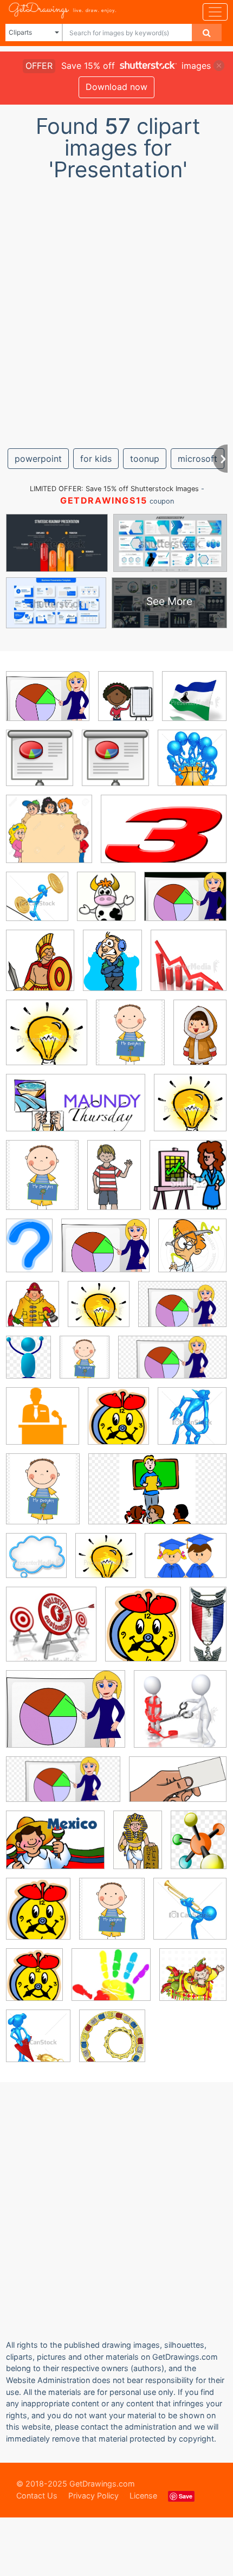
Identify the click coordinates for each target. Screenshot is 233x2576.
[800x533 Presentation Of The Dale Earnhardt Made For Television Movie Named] (164, 837)
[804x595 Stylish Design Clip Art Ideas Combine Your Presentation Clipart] (186, 1563)
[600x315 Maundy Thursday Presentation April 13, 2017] (76, 1111)
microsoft (198, 459)
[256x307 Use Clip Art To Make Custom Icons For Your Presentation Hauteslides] (118, 1424)
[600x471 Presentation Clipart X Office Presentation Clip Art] (48, 704)
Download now (116, 87)
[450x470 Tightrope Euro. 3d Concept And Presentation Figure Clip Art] (37, 904)
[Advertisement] (116, 310)
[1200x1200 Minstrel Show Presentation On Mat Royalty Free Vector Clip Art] (193, 1982)
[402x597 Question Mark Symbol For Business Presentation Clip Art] (29, 1253)
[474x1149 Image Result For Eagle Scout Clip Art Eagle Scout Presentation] (208, 1631)
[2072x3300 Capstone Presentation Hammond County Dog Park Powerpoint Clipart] (114, 1182)
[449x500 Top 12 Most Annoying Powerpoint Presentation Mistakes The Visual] (106, 904)
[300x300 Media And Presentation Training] (43, 1424)
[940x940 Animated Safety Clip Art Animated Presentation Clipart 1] (192, 1253)
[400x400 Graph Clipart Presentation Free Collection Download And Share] (189, 968)
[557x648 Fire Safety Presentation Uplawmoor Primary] (33, 1312)
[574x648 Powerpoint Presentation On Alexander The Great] (40, 968)
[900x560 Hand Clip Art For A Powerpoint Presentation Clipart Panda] (178, 1787)
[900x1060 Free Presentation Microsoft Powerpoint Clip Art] (130, 1040)
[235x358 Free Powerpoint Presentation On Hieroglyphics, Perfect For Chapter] (138, 1847)
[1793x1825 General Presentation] (112, 2043)
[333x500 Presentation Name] (200, 1039)
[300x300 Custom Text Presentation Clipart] (51, 1632)
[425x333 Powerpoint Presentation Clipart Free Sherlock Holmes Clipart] (66, 1717)
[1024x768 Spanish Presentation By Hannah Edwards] (55, 1848)
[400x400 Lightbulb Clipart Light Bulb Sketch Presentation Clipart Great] (47, 1040)
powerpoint (38, 459)
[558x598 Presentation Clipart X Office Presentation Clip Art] (40, 766)
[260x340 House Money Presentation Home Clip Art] (199, 1847)
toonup (145, 459)
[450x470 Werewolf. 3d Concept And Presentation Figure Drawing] (192, 1423)
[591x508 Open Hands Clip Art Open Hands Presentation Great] (111, 1982)
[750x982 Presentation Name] (112, 968)
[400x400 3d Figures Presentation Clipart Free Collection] (180, 1717)
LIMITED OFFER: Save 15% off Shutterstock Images (114, 489)
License (143, 2495)
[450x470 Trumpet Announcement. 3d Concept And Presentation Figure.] (190, 1916)
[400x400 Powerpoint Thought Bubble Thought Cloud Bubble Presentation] (36, 1563)
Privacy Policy (93, 2495)
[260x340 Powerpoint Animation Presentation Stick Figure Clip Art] (28, 1365)
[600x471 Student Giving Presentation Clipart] (185, 904)
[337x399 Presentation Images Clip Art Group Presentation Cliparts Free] (126, 704)
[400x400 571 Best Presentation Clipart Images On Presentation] (194, 703)
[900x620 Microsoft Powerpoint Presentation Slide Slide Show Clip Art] (182, 1312)
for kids (96, 459)
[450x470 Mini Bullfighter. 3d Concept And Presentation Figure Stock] (38, 2043)
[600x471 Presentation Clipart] (105, 1253)
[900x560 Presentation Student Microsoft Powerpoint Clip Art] (157, 1496)
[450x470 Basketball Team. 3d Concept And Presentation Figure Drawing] (192, 766)
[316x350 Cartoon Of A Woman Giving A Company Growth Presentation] (188, 1183)
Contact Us (37, 2495)
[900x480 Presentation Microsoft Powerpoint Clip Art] (172, 1365)
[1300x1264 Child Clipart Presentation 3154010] (49, 837)
